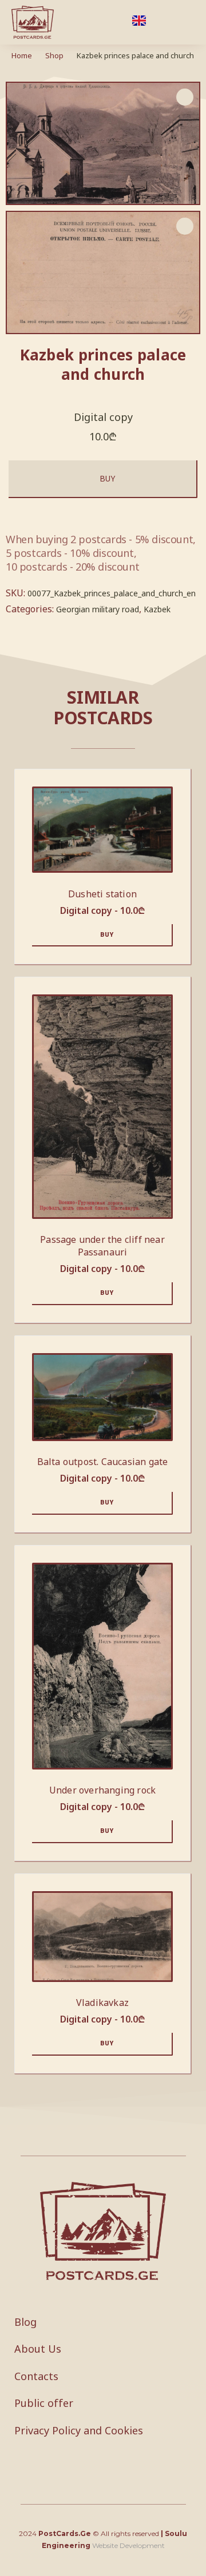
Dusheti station (102, 894)
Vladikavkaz (102, 2003)
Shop (54, 55)
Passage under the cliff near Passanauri (102, 1246)
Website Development (128, 2545)
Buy (107, 478)
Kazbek (157, 609)
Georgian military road (98, 609)
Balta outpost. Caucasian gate (103, 1462)
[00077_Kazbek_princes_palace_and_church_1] (103, 273)
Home (22, 55)
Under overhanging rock (102, 1790)
